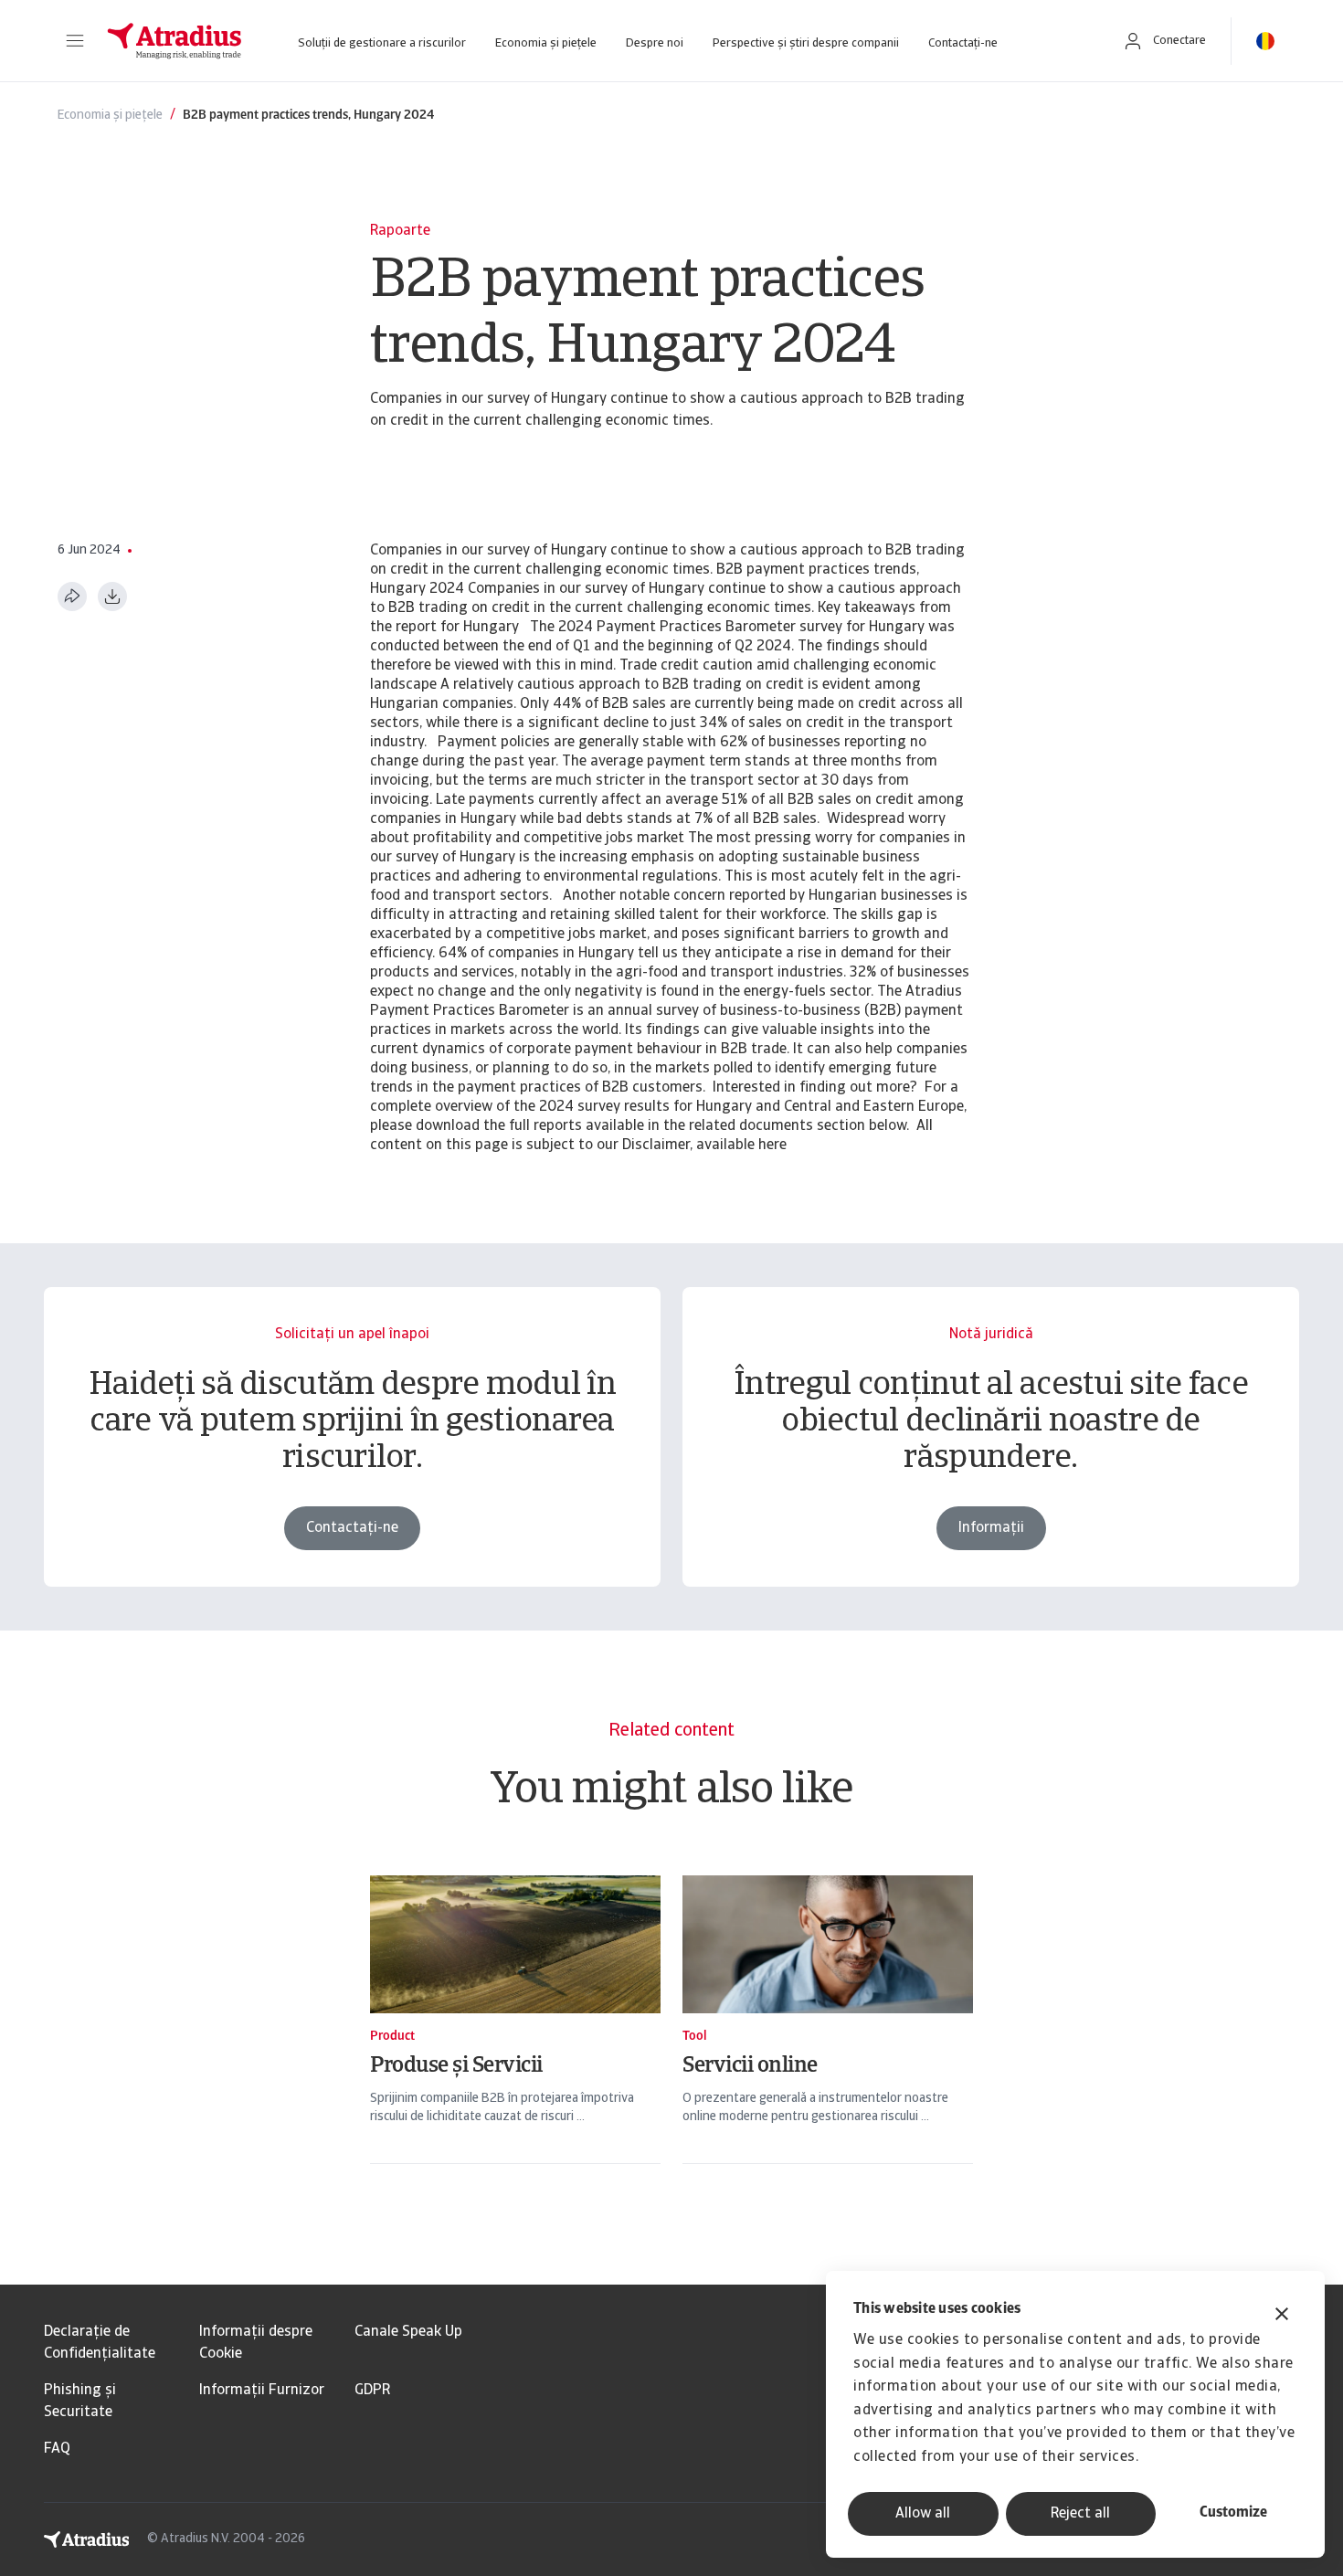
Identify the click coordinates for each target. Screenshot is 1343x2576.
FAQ (57, 2449)
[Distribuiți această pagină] (72, 596)
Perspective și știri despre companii (806, 43)
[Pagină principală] (174, 41)
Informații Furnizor (262, 2391)
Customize (1233, 2513)
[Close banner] (1282, 2316)
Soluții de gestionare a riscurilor (382, 43)
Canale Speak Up (408, 2332)
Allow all (923, 2514)
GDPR (372, 2391)
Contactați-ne (963, 43)
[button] (75, 41)
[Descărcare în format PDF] (112, 596)
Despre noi (655, 43)
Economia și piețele (546, 43)
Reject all (1080, 2514)
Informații (991, 1528)
